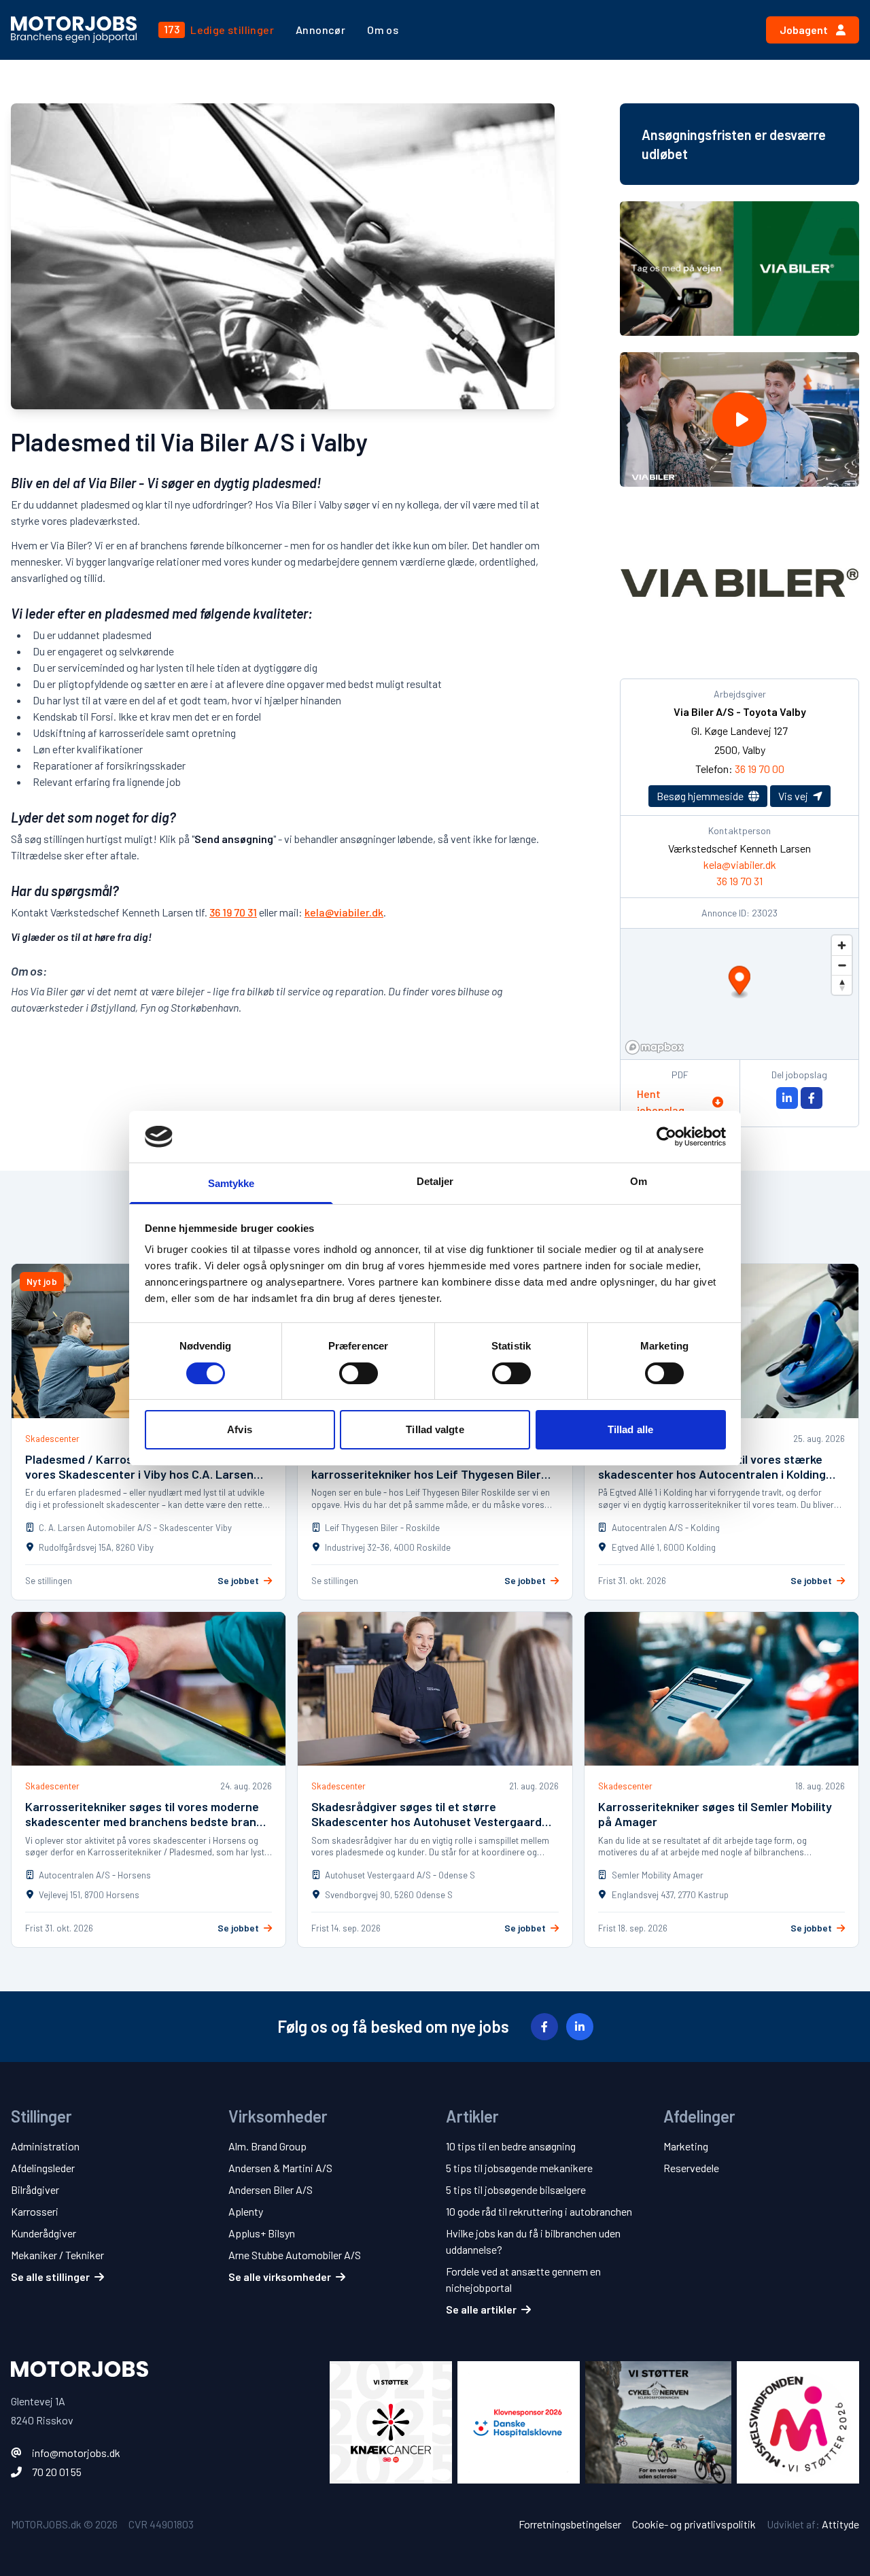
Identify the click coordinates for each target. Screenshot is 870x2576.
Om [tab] (639, 1181)
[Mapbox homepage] (655, 1047)
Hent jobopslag (661, 1102)
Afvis (240, 1429)
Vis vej (794, 796)
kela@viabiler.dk (344, 912)
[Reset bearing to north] (842, 985)
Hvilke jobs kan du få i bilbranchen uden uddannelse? (533, 2241)
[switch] (359, 1373)
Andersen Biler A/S (271, 2189)
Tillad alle (630, 1429)
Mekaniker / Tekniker (57, 2255)
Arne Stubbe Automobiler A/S (295, 2255)
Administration (45, 2146)
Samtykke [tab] (231, 1183)
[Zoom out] (842, 965)
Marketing (686, 2146)
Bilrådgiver (35, 2189)
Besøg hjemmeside (701, 796)
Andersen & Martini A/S (280, 2168)
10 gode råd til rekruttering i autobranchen (539, 2211)
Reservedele (691, 2168)
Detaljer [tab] (435, 1181)
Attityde (840, 2524)
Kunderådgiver (43, 2233)
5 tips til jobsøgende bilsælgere (516, 2189)
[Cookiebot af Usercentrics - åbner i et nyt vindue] (666, 1137)
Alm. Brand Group (267, 2146)
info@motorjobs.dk (76, 2453)
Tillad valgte (435, 1429)
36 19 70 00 (760, 769)
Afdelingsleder (43, 2168)
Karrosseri (35, 2211)
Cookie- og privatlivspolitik (694, 2524)
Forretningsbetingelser (570, 2524)
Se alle (50, 2277)
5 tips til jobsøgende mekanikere (519, 2168)
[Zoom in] (842, 945)
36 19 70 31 (233, 912)
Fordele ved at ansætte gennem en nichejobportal (523, 2279)
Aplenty (246, 2211)
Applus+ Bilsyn (262, 2233)
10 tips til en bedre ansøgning (511, 2146)
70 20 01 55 (57, 2472)
